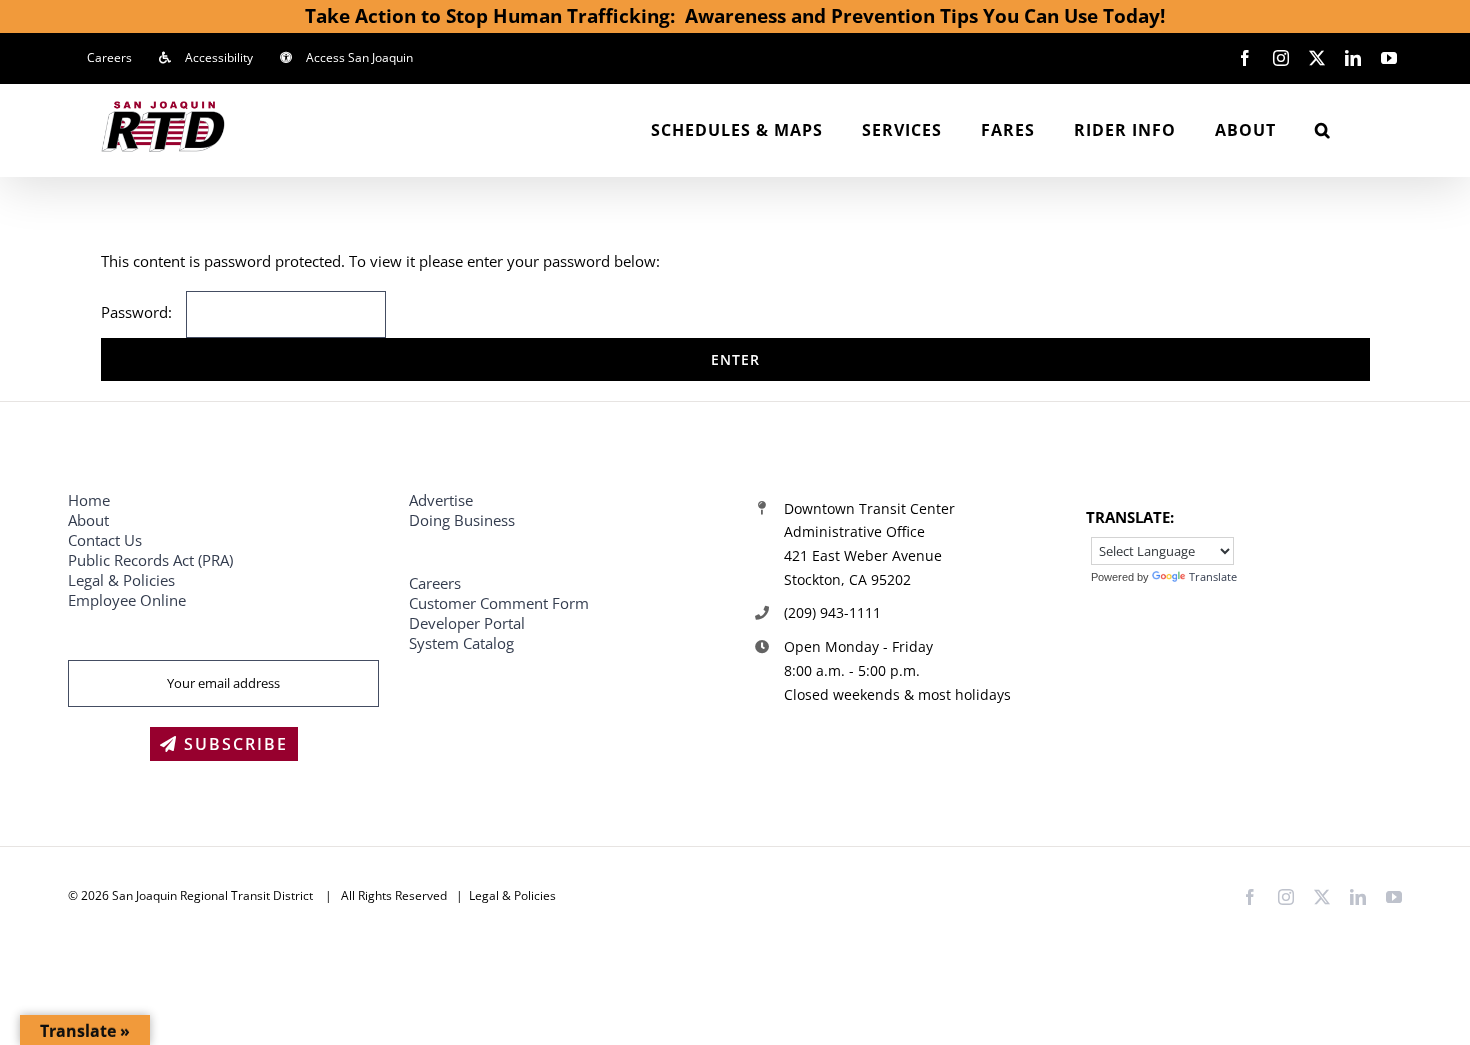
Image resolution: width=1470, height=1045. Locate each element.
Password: (138, 312)
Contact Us (105, 540)
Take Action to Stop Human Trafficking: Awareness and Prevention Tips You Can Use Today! (735, 15)
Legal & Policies (123, 580)
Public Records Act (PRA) (150, 560)
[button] (1323, 130)
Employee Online (127, 600)
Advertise (441, 500)
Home (89, 500)
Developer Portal (467, 623)
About (88, 520)
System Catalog (461, 643)
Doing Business (462, 520)
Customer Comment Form (499, 603)
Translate (1213, 576)
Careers (435, 583)
